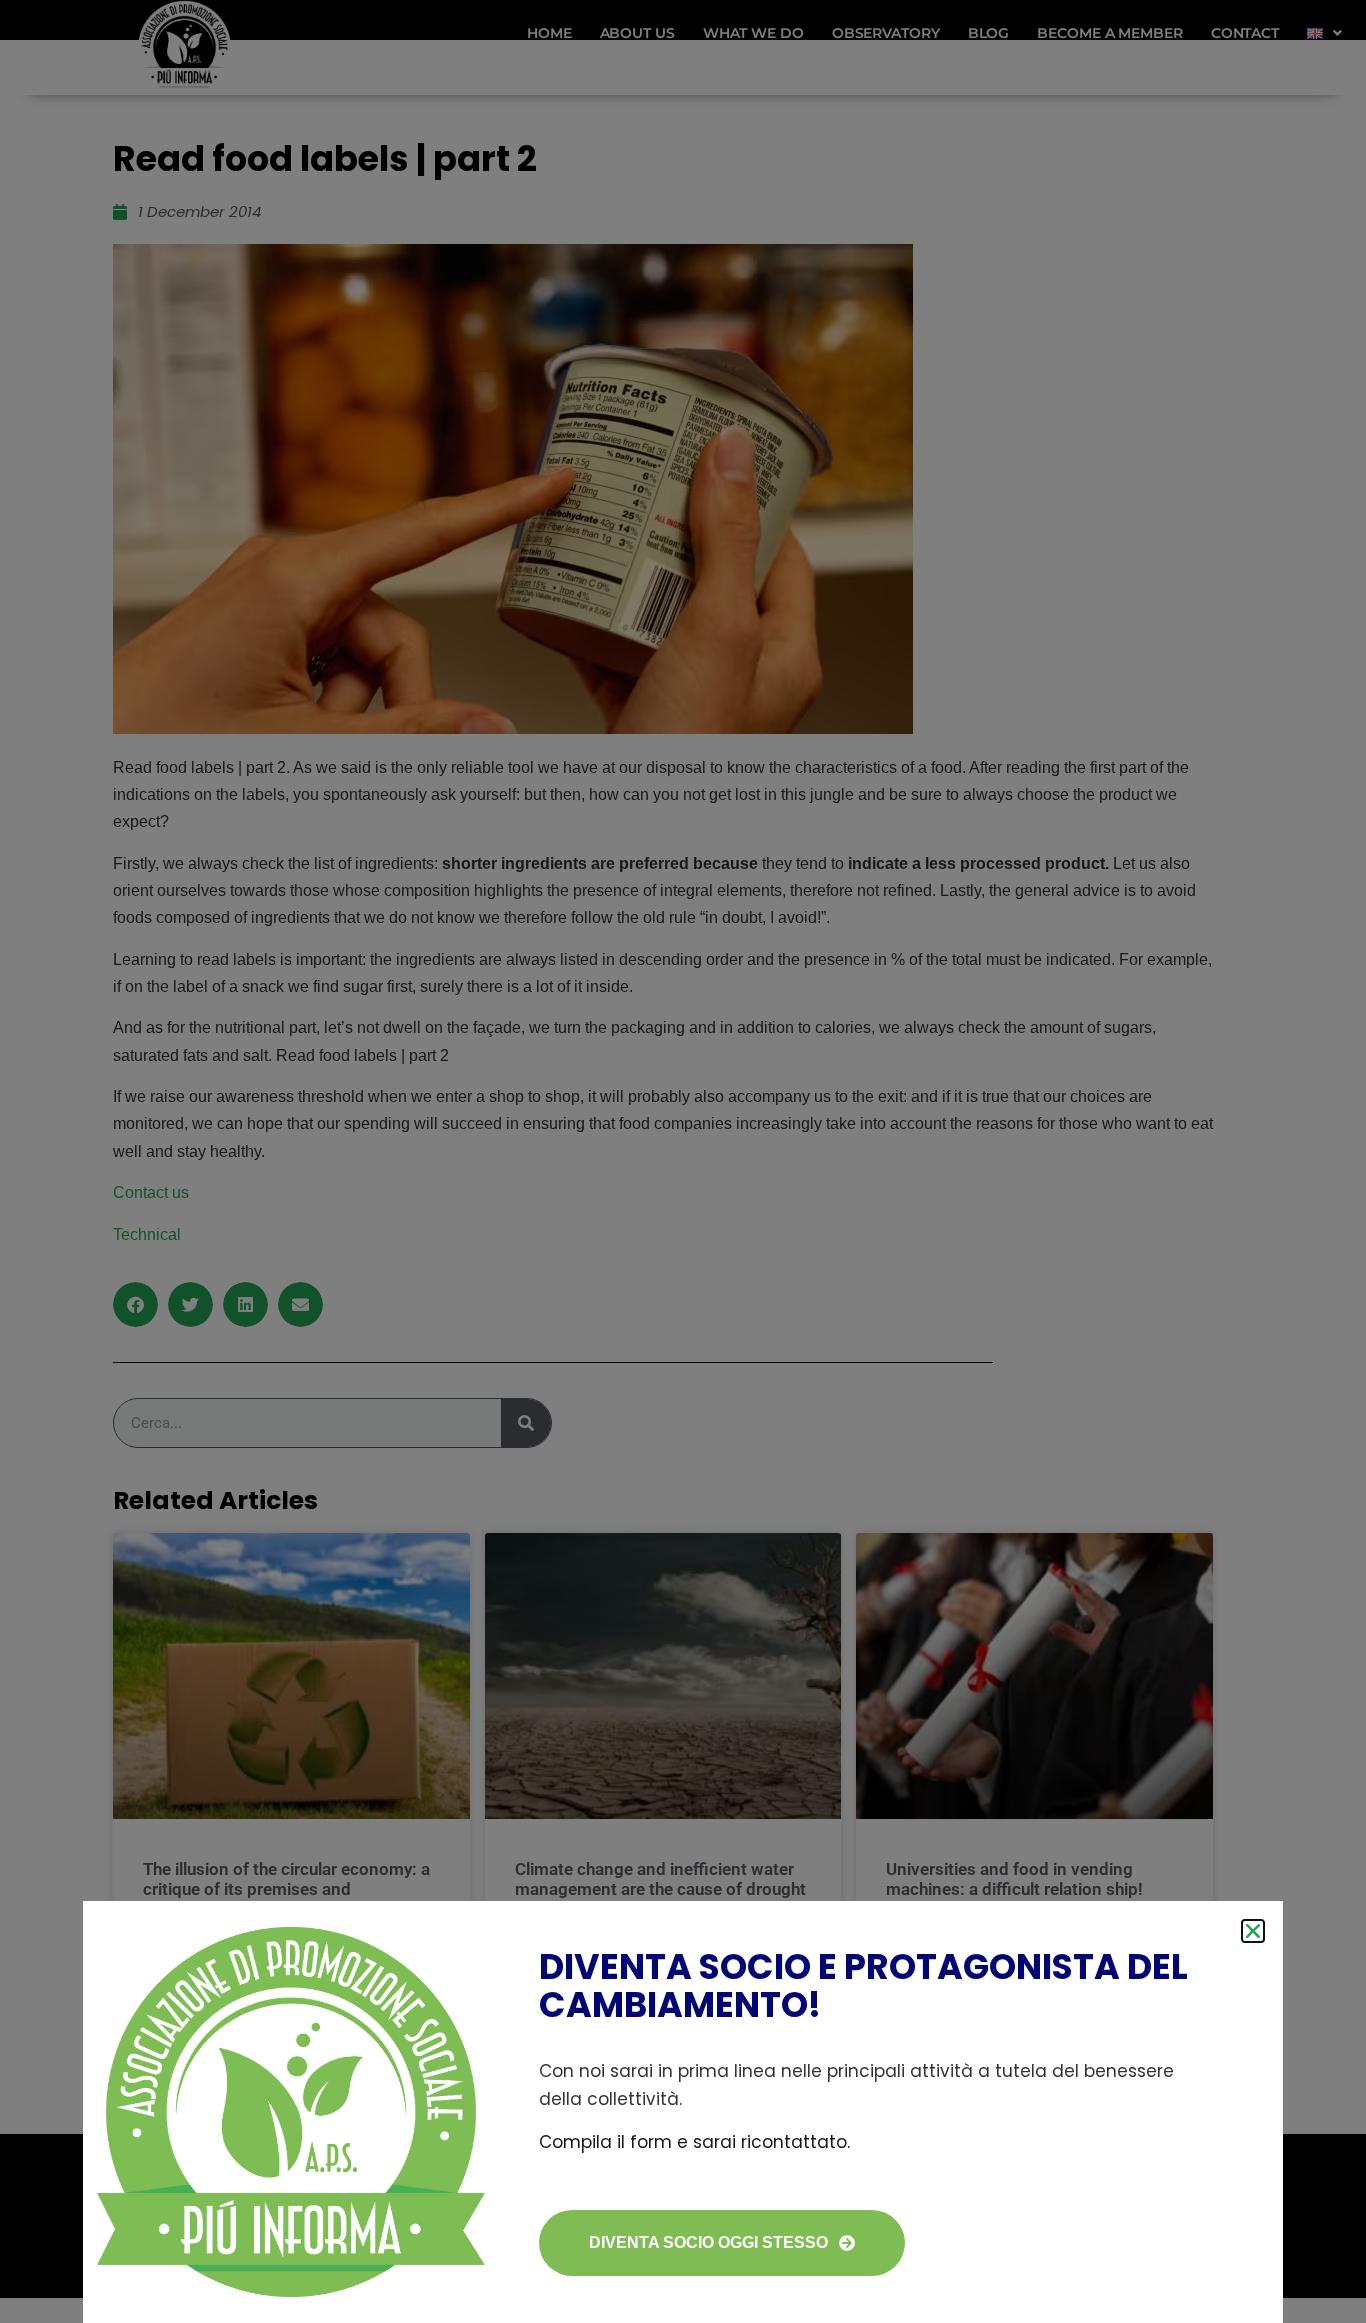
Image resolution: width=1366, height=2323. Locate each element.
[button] (1253, 1931)
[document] (683, 1161)
